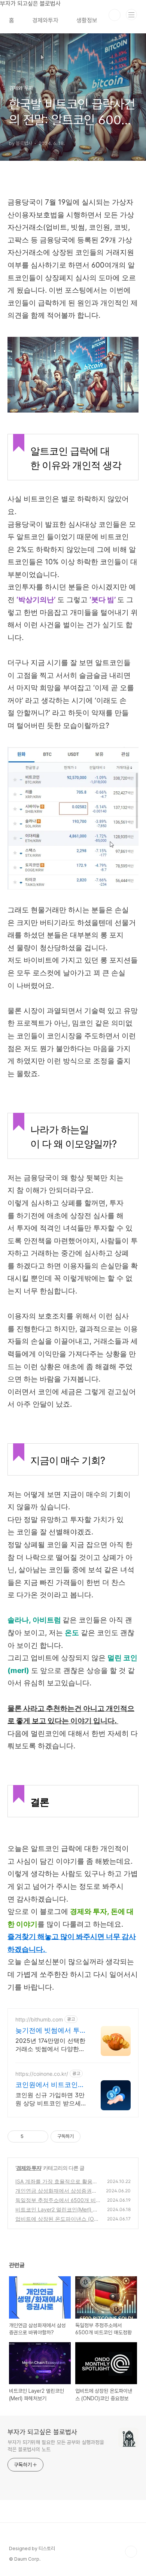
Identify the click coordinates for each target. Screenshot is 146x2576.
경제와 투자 (29, 2168)
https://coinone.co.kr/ (42, 2074)
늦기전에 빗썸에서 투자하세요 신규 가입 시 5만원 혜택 (48, 2031)
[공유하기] (31, 2136)
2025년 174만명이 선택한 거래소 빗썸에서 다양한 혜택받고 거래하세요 (50, 2045)
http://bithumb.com (39, 2019)
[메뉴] (131, 15)
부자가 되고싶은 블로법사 (42, 2432)
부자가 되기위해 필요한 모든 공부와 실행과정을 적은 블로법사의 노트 (56, 2446)
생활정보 (87, 20)
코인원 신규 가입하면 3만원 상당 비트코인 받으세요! (50, 2099)
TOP (131, 2552)
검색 (115, 15)
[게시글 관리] (40, 2136)
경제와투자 (45, 20)
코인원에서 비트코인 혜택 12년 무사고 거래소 (49, 2085)
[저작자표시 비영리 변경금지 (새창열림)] (91, 2136)
